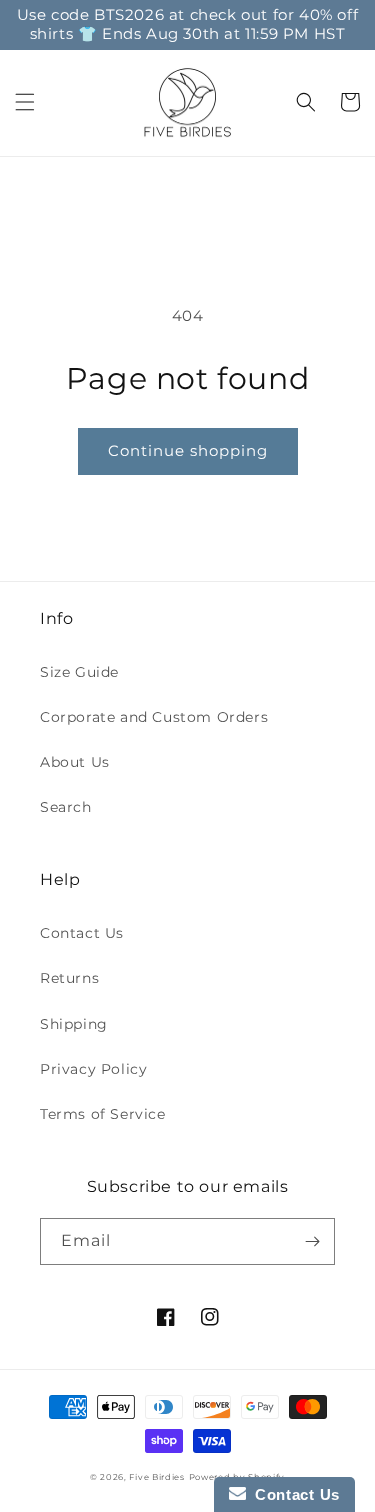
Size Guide (79, 672)
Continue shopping (188, 450)
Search (66, 807)
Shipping (74, 1024)
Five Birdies (156, 1477)
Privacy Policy (93, 1069)
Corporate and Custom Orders (154, 717)
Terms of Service (103, 1114)
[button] (25, 102)
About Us (75, 762)
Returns (69, 978)
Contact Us (82, 933)
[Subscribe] (312, 1241)
